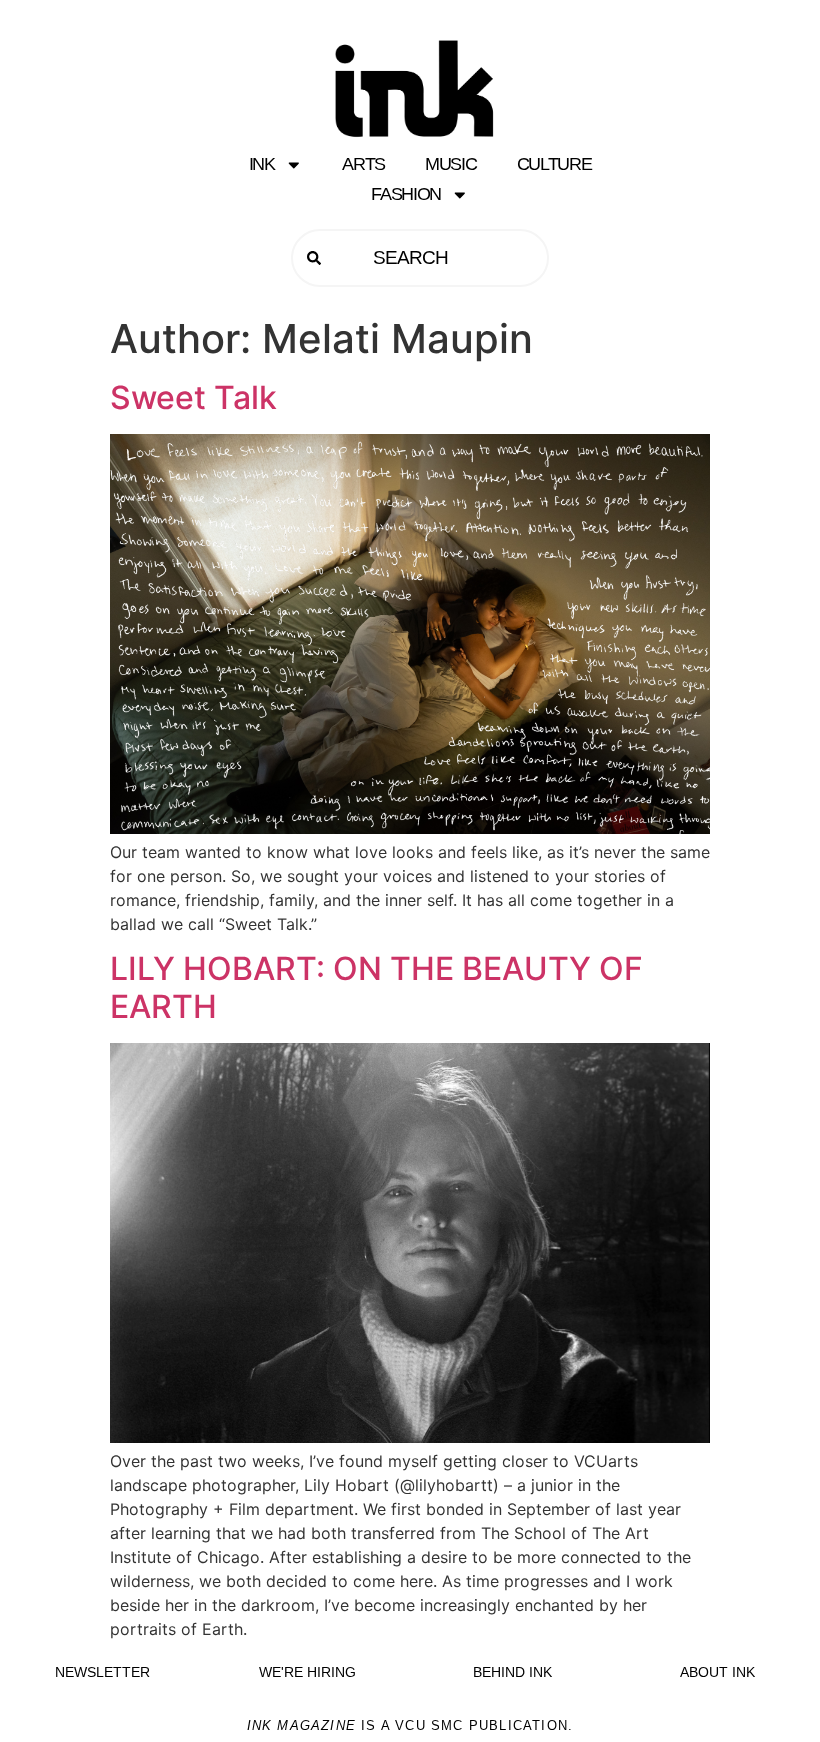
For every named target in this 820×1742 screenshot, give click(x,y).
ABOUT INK (717, 1672)
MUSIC (451, 164)
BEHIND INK (512, 1672)
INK (262, 164)
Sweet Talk (193, 397)
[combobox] (420, 258)
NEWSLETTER (102, 1672)
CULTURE (554, 164)
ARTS (363, 164)
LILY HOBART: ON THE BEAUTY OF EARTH (376, 987)
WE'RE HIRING (307, 1672)
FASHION (406, 194)
